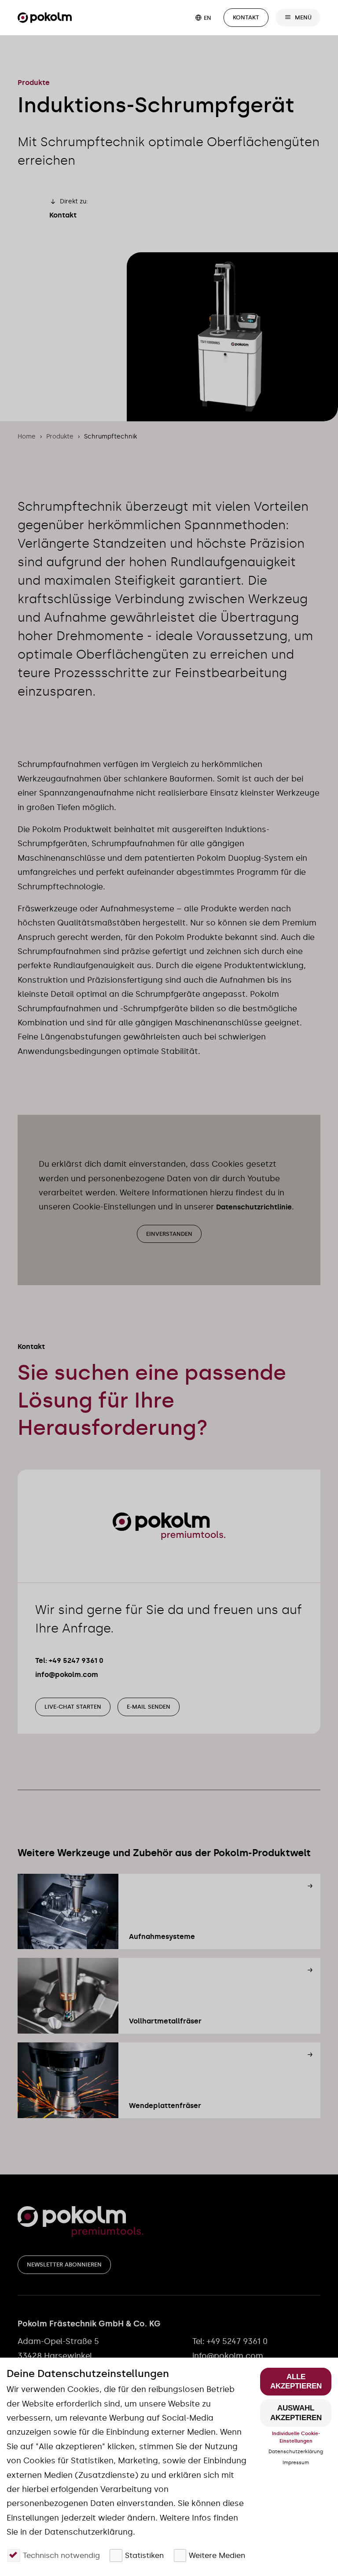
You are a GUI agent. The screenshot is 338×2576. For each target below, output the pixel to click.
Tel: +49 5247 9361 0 (69, 1660)
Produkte (60, 437)
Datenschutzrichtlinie (254, 1207)
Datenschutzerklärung (296, 2451)
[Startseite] (45, 18)
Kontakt (63, 215)
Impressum (296, 2462)
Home (27, 437)
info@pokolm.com (67, 1675)
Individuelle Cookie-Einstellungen (296, 2437)
